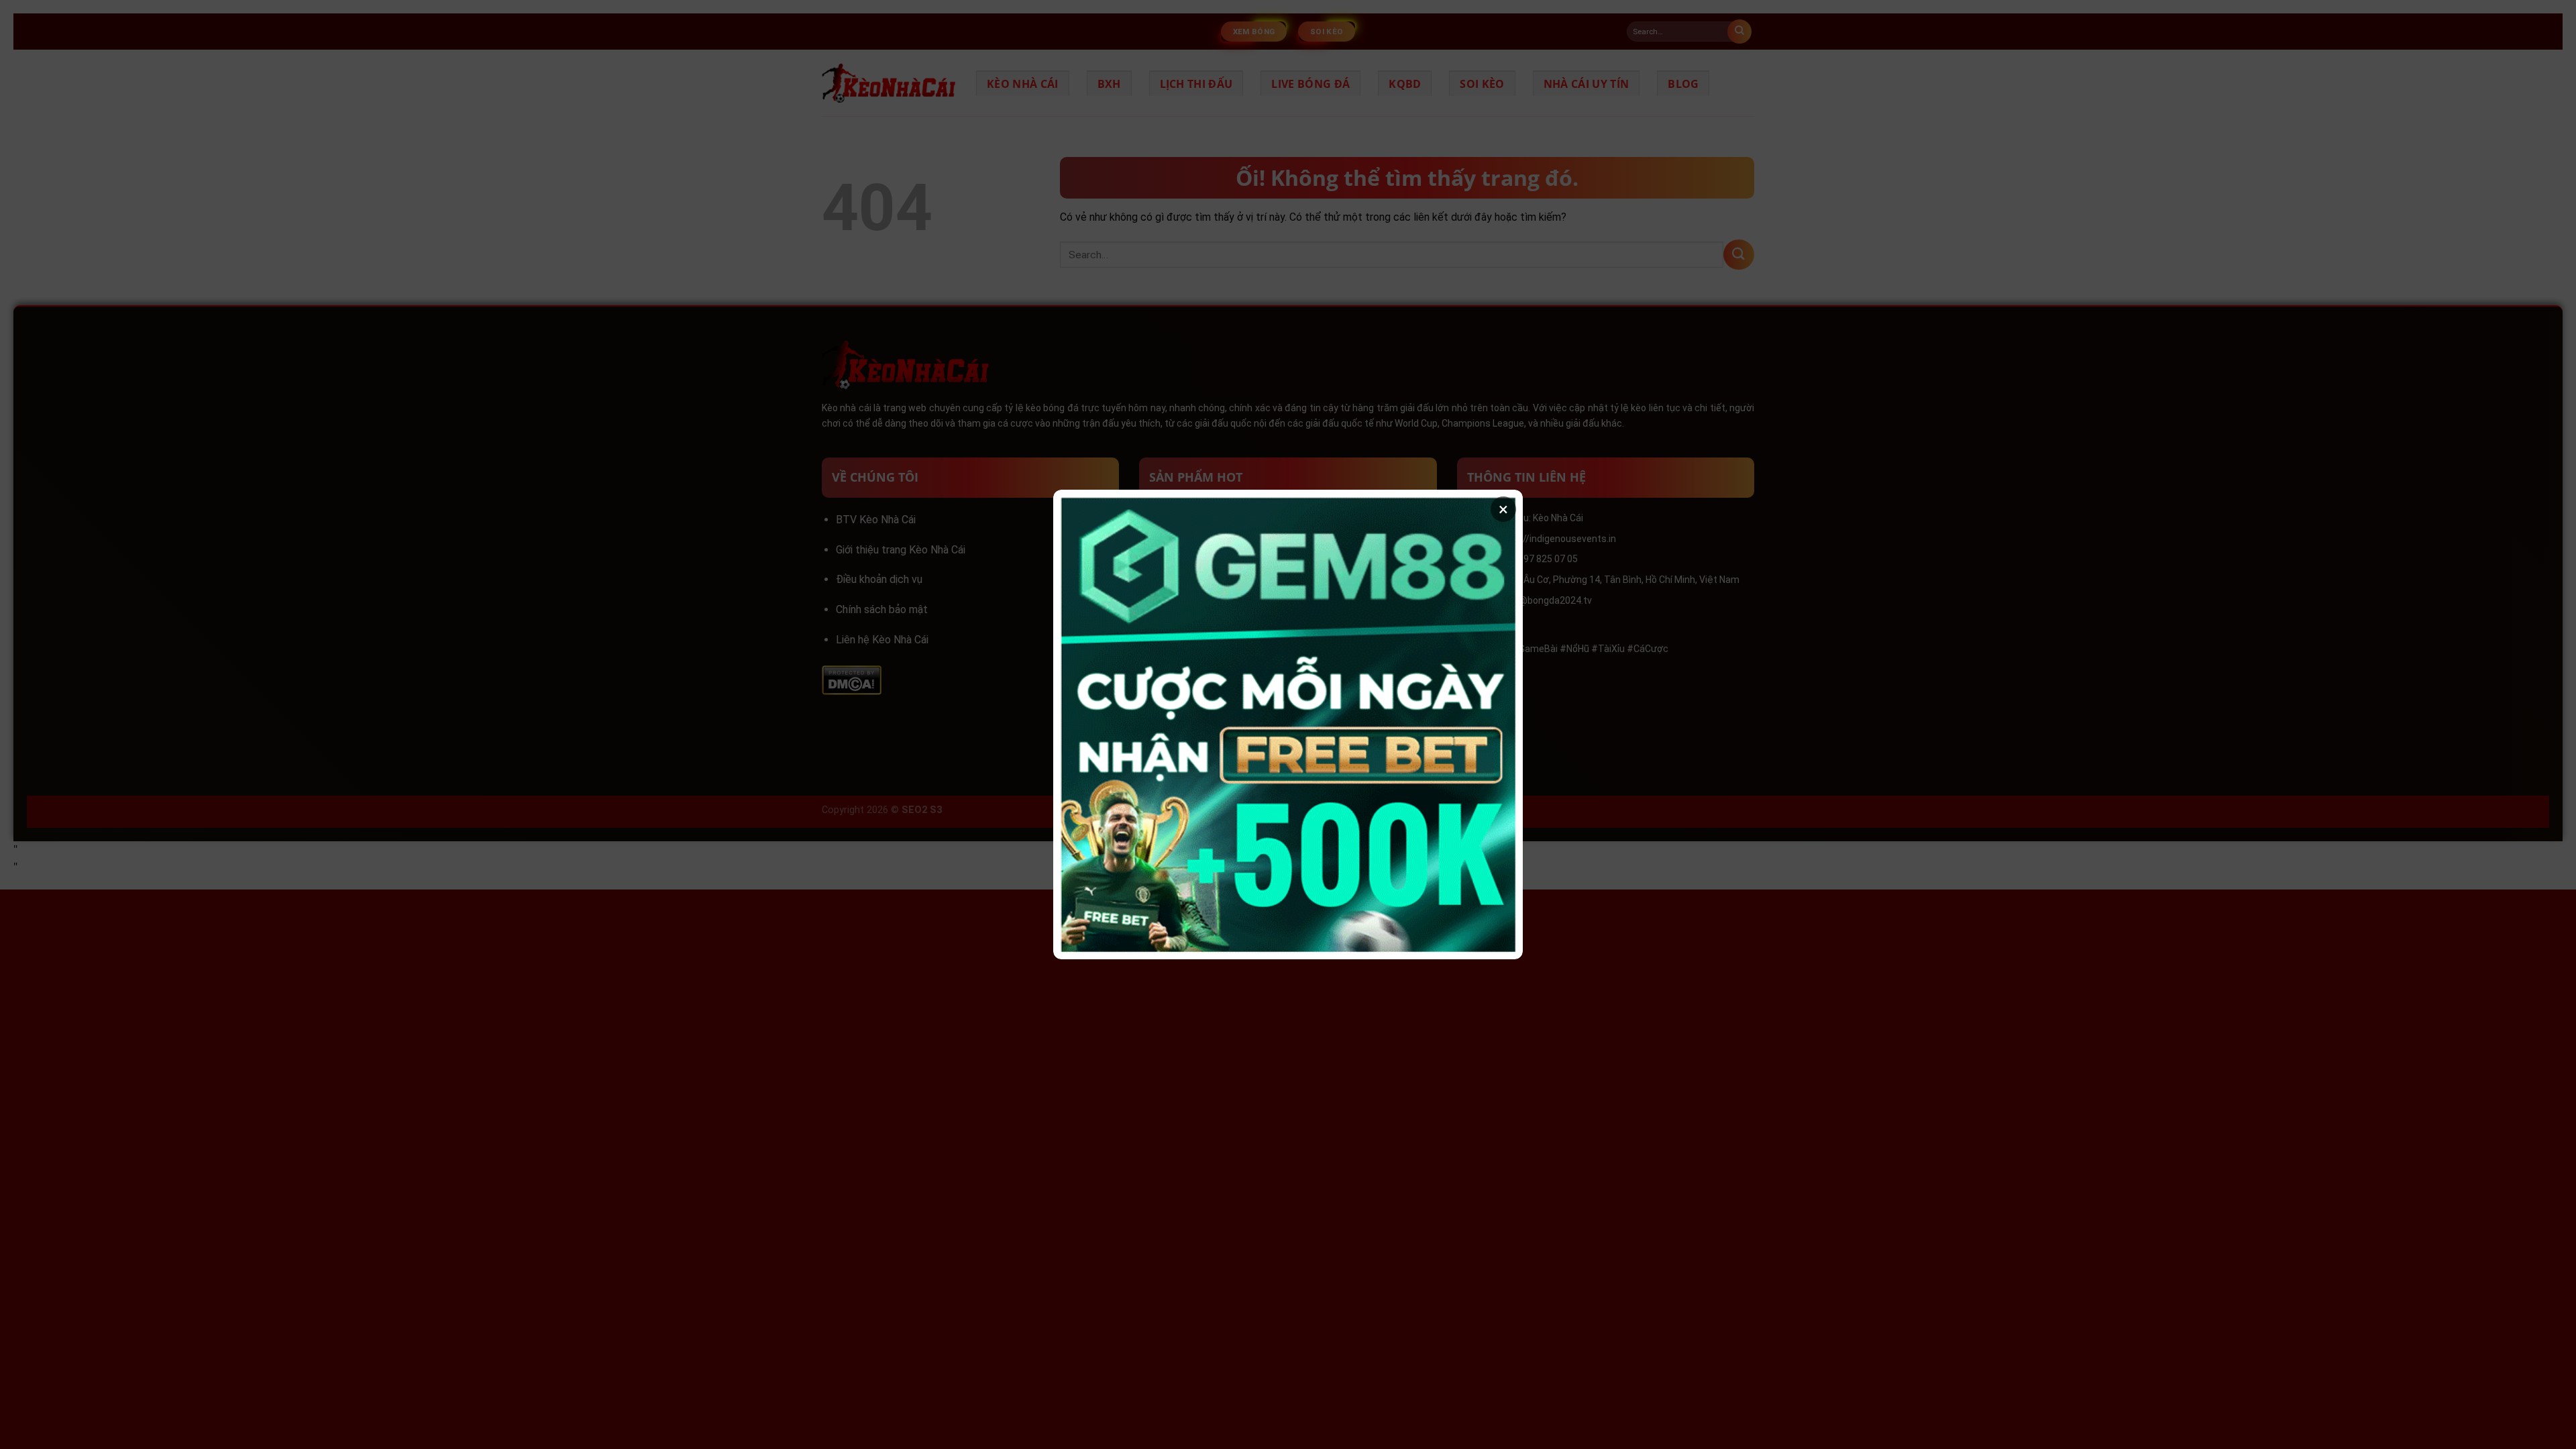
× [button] (1503, 509)
